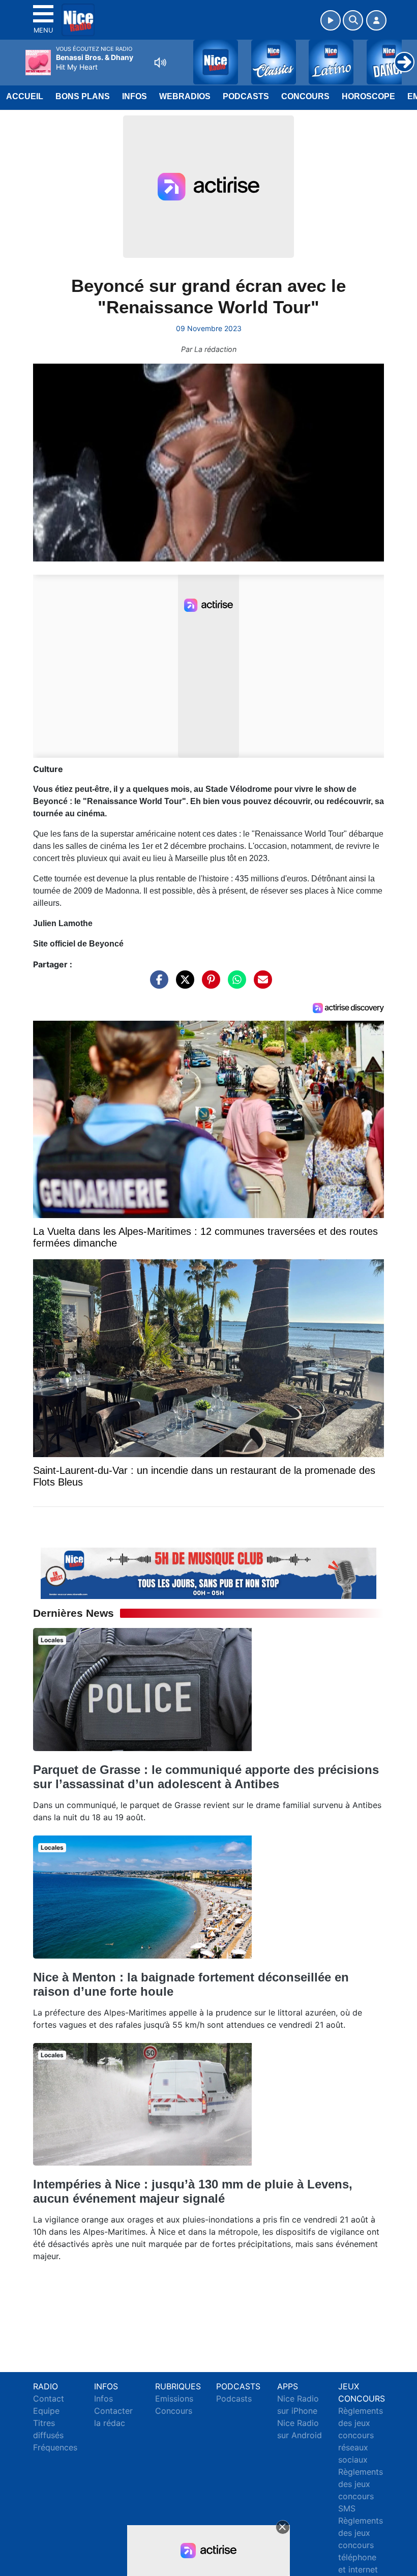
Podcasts (246, 96)
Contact (49, 2399)
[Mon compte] (376, 20)
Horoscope (368, 96)
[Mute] (160, 63)
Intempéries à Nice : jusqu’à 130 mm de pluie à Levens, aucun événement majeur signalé (193, 2191)
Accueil (25, 96)
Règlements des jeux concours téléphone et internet (361, 2545)
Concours (305, 96)
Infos (135, 96)
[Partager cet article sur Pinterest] (208, 984)
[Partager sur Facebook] (157, 984)
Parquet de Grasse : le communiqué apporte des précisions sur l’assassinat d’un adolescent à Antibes (206, 1777)
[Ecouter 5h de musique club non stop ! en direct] (208, 1573)
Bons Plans (83, 96)
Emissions (174, 2399)
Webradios (185, 96)
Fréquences (55, 2447)
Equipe (46, 2411)
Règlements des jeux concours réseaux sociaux (361, 2435)
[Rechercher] (353, 20)
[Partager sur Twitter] (183, 984)
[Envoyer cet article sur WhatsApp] (234, 984)
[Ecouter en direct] (331, 20)
